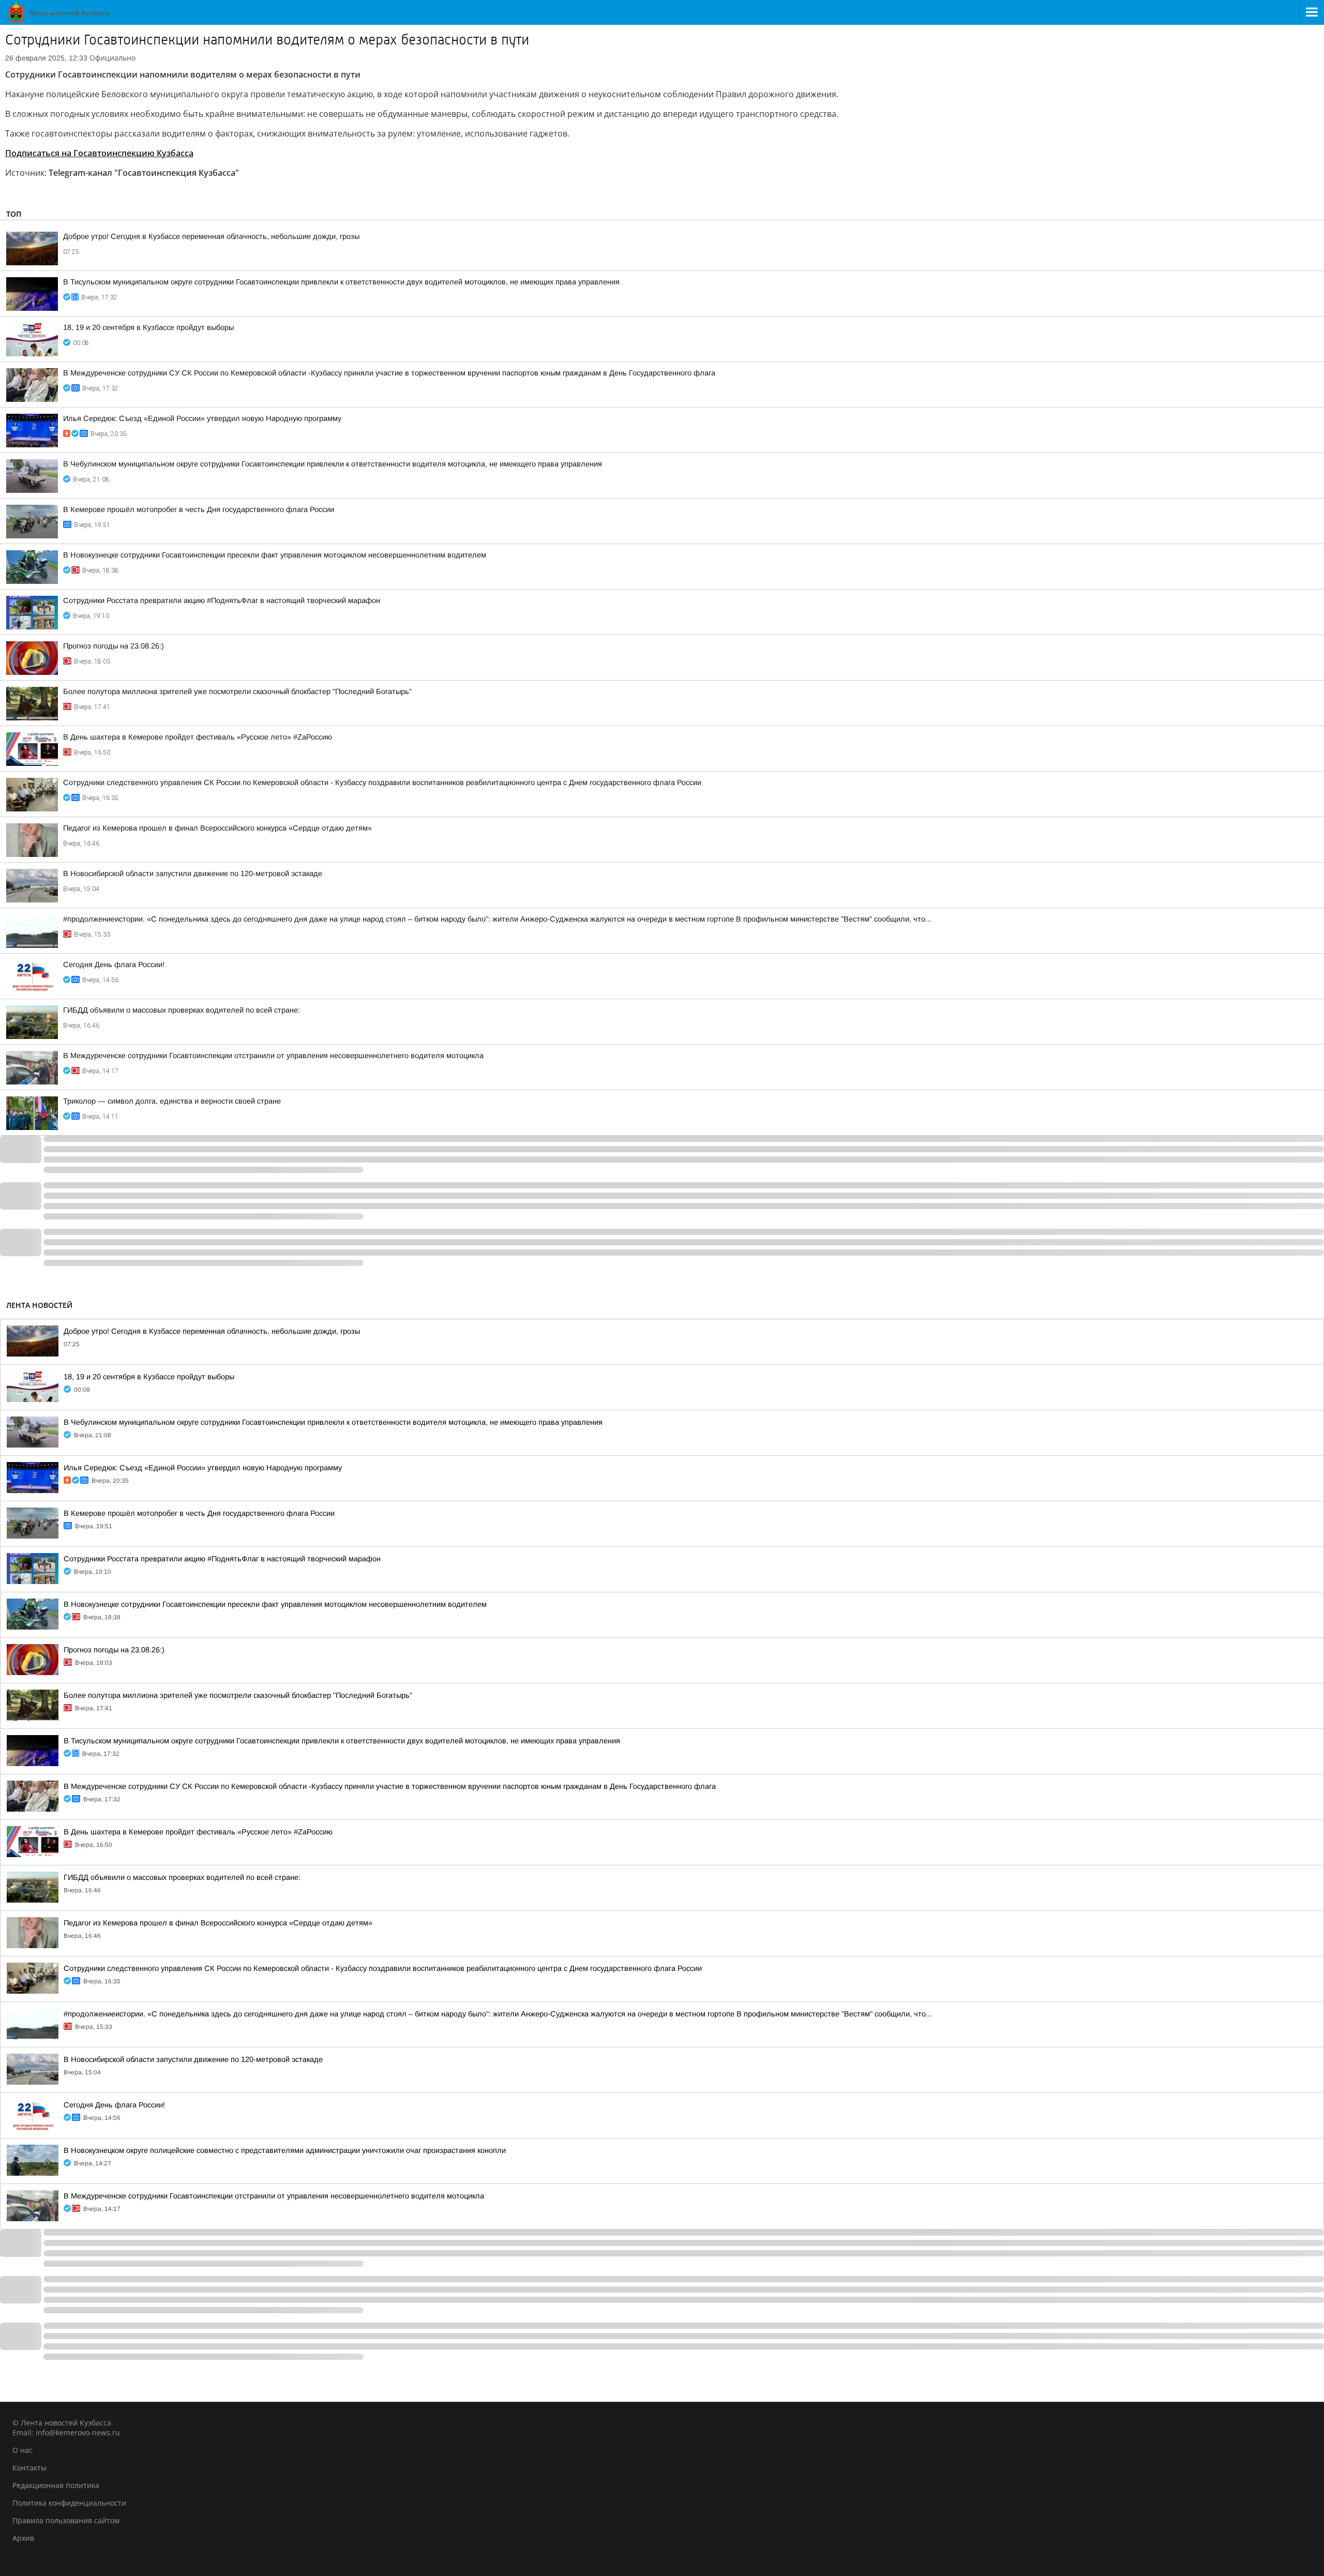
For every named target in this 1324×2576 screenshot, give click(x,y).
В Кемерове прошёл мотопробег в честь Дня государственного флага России (199, 509)
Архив (23, 2538)
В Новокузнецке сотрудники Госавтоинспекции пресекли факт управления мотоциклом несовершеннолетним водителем (275, 555)
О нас (22, 2450)
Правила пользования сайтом (66, 2520)
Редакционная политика (56, 2485)
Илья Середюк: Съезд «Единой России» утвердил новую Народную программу (202, 418)
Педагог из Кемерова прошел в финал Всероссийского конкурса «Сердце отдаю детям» (217, 828)
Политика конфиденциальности (69, 2503)
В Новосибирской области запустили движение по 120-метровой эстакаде (193, 873)
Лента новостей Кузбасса (58, 2556)
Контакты (29, 2468)
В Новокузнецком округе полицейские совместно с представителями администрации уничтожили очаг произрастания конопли (285, 2150)
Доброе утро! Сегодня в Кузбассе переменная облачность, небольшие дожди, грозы (211, 236)
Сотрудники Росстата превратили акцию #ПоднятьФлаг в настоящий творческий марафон (222, 600)
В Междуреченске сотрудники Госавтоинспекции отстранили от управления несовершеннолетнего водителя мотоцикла (273, 1056)
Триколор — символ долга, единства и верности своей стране (172, 1101)
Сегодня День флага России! (114, 965)
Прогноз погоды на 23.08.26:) (114, 646)
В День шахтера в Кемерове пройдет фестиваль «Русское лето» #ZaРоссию (198, 737)
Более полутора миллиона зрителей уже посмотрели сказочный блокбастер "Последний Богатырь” (237, 691)
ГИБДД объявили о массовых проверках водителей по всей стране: (182, 1010)
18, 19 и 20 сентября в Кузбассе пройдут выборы (148, 327)
